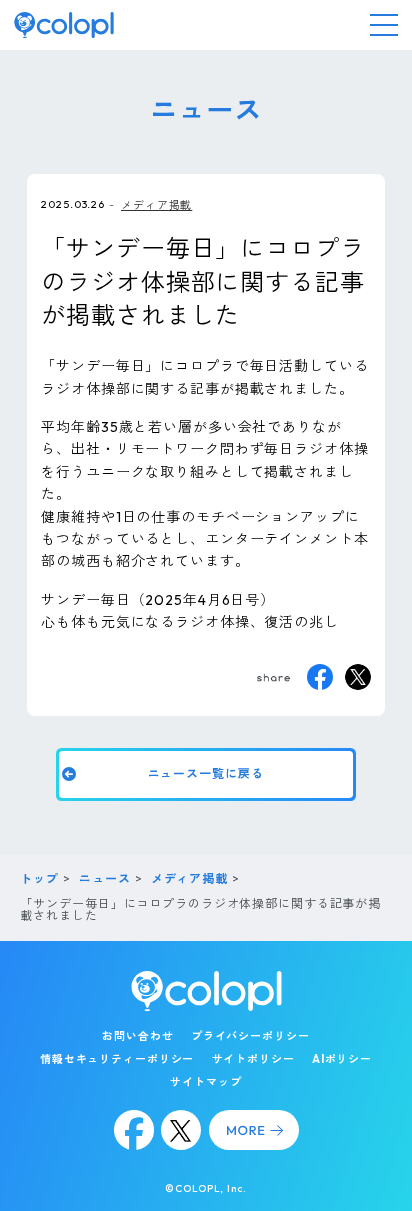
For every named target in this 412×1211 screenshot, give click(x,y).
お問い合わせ (137, 1036)
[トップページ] (64, 25)
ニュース (105, 878)
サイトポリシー (253, 1059)
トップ (39, 878)
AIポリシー (342, 1059)
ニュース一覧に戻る (206, 773)
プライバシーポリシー (250, 1036)
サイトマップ (205, 1082)
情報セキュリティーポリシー (117, 1059)
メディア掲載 (156, 205)
